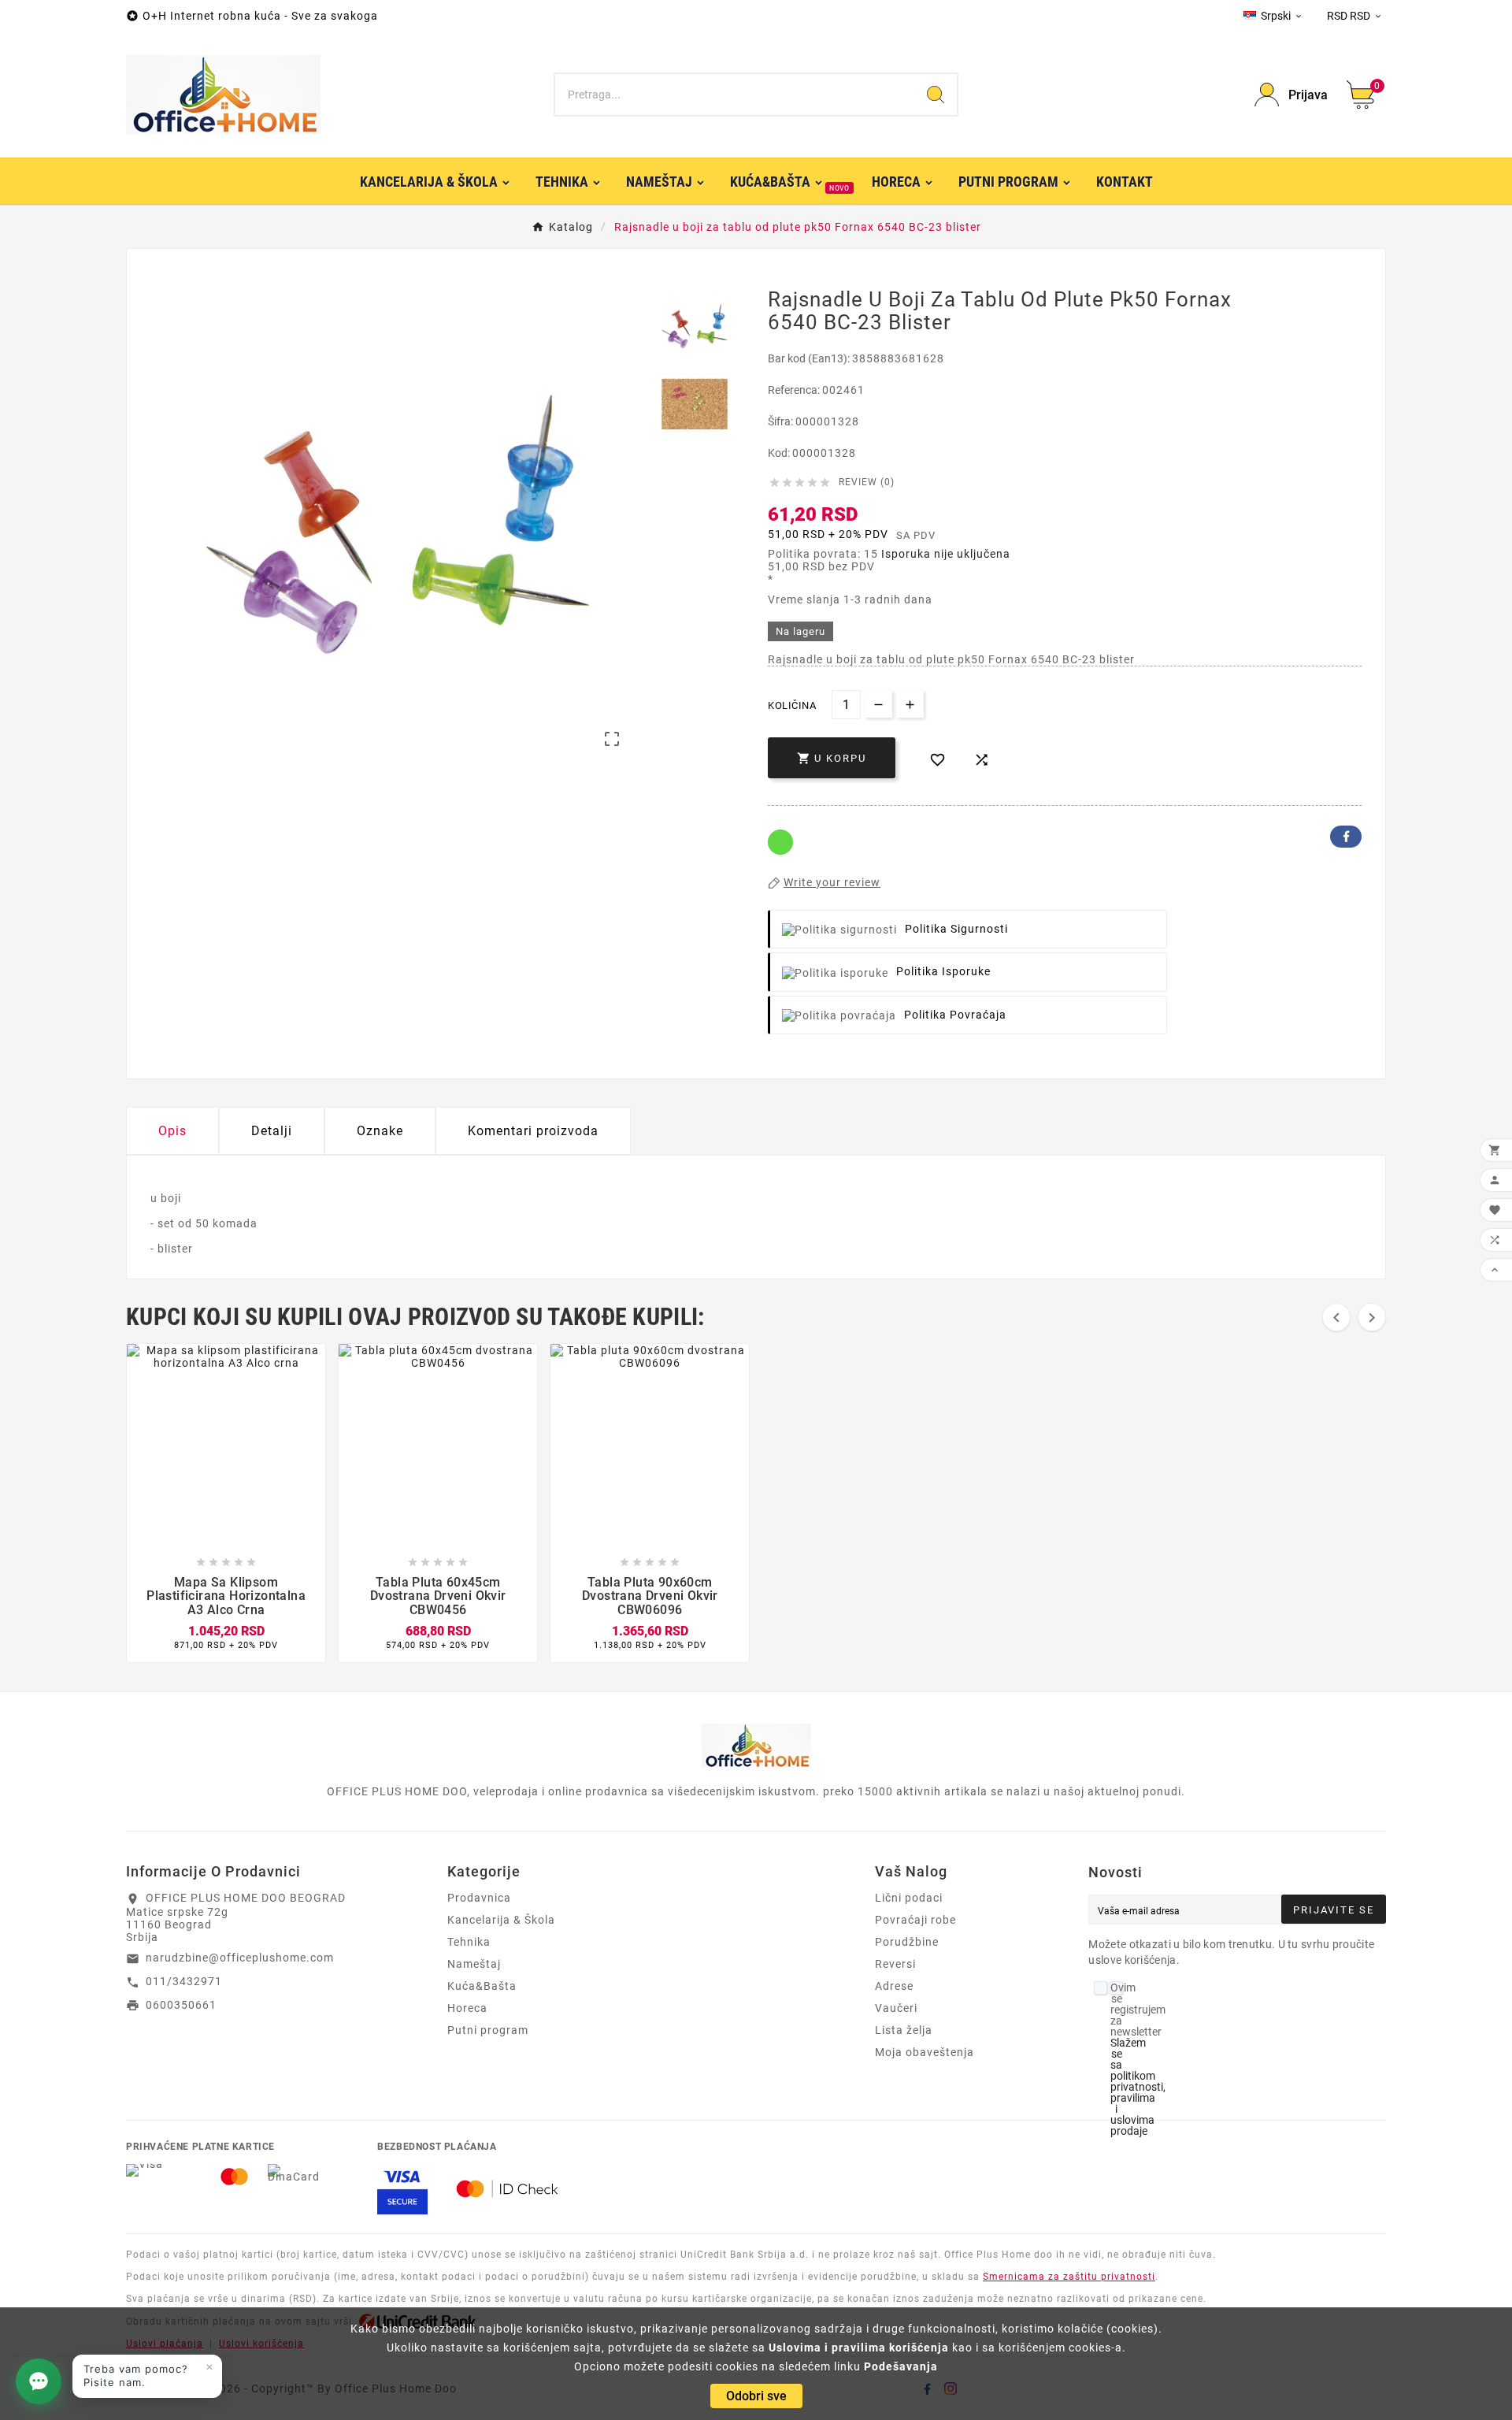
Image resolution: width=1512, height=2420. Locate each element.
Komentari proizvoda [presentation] (533, 1131)
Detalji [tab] (272, 1131)
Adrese (894, 1986)
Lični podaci (909, 1898)
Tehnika (469, 1942)
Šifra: (782, 421)
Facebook (1346, 837)
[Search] (936, 95)
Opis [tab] (172, 1131)
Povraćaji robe (915, 1920)
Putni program (488, 2030)
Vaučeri (896, 2008)
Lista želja (904, 2030)
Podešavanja (901, 2366)
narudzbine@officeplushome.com (240, 1958)
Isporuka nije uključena (946, 554)
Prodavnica (479, 1898)
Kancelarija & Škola (501, 1920)
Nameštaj (474, 1964)
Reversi (895, 1964)
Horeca (467, 2008)
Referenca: (795, 390)
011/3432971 (184, 1981)
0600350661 (181, 2005)
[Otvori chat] (39, 2381)
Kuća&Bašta (482, 1986)
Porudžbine (907, 1942)
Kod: (780, 453)
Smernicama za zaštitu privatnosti (1069, 2277)
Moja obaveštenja (925, 2052)
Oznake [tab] (380, 1131)
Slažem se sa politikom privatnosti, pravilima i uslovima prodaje (1138, 2087)
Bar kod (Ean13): (810, 358)
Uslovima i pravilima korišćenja (859, 2348)
